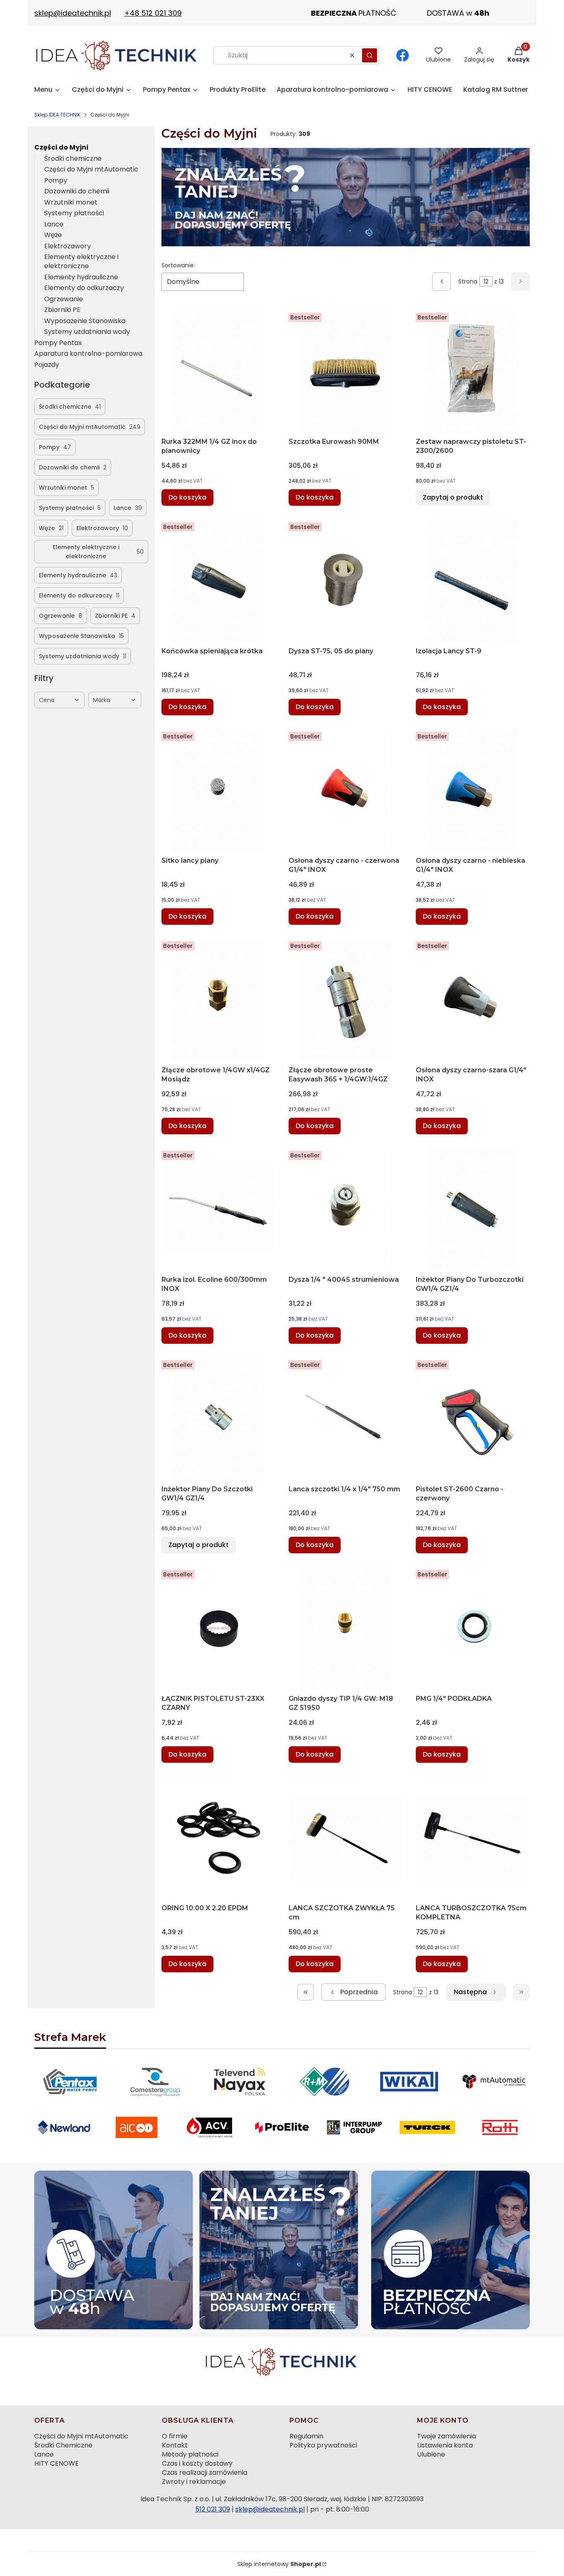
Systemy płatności (74, 213)
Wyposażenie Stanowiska (85, 321)
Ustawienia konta (445, 2445)
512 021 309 (213, 2509)
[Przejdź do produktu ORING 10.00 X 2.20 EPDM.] (218, 1838)
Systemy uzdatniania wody (87, 332)
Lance (54, 224)
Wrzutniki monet (71, 202)
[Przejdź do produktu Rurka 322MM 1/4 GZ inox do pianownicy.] (218, 371)
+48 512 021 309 (153, 13)
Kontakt (175, 2445)
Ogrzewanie (64, 299)
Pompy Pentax (58, 343)
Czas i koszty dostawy (197, 2463)
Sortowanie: (178, 265)
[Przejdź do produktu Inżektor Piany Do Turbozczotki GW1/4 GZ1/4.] (473, 1209)
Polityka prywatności (323, 2445)
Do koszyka (187, 497)
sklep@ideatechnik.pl (270, 2509)
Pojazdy (47, 365)
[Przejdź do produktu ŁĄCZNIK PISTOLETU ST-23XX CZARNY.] (218, 1628)
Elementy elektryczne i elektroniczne (81, 261)
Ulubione (431, 2454)
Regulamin (306, 2436)
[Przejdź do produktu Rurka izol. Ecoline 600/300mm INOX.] (218, 1209)
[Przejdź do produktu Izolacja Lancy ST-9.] (473, 581)
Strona (468, 281)
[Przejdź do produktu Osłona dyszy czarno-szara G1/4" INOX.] (473, 1000)
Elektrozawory (68, 246)
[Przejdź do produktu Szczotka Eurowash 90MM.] (346, 371)
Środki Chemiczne (63, 2445)
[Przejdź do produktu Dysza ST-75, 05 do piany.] (346, 581)
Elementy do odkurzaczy (84, 288)
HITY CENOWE (57, 2463)
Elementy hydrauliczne (81, 277)
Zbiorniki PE (62, 310)
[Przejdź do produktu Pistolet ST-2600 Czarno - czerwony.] (473, 1419)
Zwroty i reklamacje (194, 2482)
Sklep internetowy (279, 2564)
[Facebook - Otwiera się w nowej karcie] (403, 55)
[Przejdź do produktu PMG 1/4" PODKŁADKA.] (473, 1628)
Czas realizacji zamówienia (205, 2472)
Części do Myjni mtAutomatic (91, 169)
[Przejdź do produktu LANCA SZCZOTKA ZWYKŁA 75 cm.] (346, 1838)
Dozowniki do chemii (77, 191)
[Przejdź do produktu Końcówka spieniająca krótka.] (218, 581)
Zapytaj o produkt (453, 497)
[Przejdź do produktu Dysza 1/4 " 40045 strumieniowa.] (346, 1209)
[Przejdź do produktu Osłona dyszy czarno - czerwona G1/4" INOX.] (346, 790)
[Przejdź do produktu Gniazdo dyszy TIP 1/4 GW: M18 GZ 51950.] (346, 1628)
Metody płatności (190, 2454)
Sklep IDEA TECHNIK (57, 115)
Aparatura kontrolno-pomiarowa (88, 354)
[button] (370, 55)
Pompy (56, 180)
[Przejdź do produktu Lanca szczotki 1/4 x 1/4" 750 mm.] (346, 1419)
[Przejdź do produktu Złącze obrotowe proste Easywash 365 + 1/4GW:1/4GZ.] (346, 1000)
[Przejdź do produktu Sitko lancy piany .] (218, 790)
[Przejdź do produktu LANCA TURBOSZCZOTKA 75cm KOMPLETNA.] (473, 1838)
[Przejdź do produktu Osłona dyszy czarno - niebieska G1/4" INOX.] (473, 790)
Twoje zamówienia (447, 2436)
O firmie (175, 2436)
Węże (53, 235)
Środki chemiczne (73, 158)
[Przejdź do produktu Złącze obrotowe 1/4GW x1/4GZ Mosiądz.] (218, 1000)
